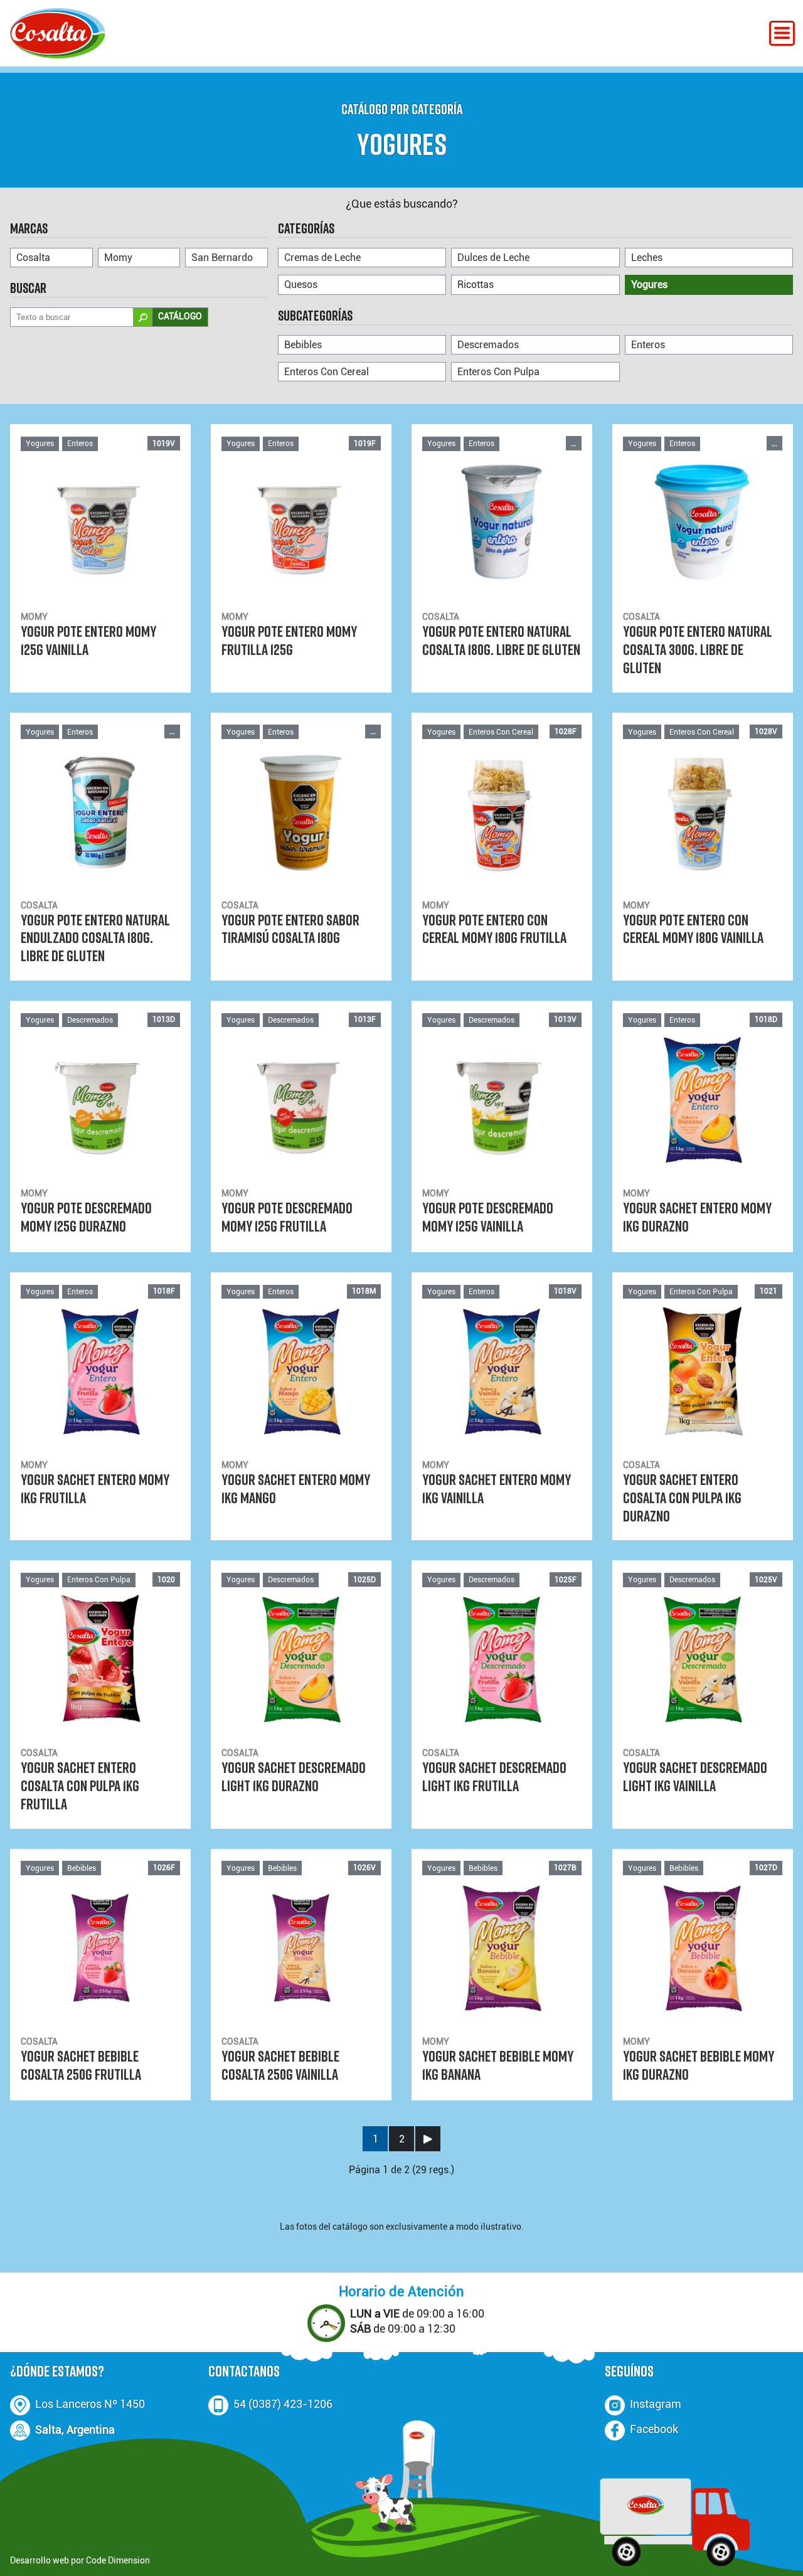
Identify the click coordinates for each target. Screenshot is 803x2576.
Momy (118, 258)
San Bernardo (222, 258)
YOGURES (402, 144)
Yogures (649, 285)
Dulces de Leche (493, 258)
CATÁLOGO (180, 317)
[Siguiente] (428, 2139)
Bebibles (303, 345)
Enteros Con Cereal (327, 372)
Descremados (488, 345)
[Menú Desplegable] (782, 33)
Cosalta (33, 258)
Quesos (301, 285)
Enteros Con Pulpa (498, 372)
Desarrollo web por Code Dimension (80, 2561)
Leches (647, 258)
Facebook (654, 2429)
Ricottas (476, 285)
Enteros (648, 345)
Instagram (656, 2404)
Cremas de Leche (322, 258)
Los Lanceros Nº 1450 (90, 2404)
